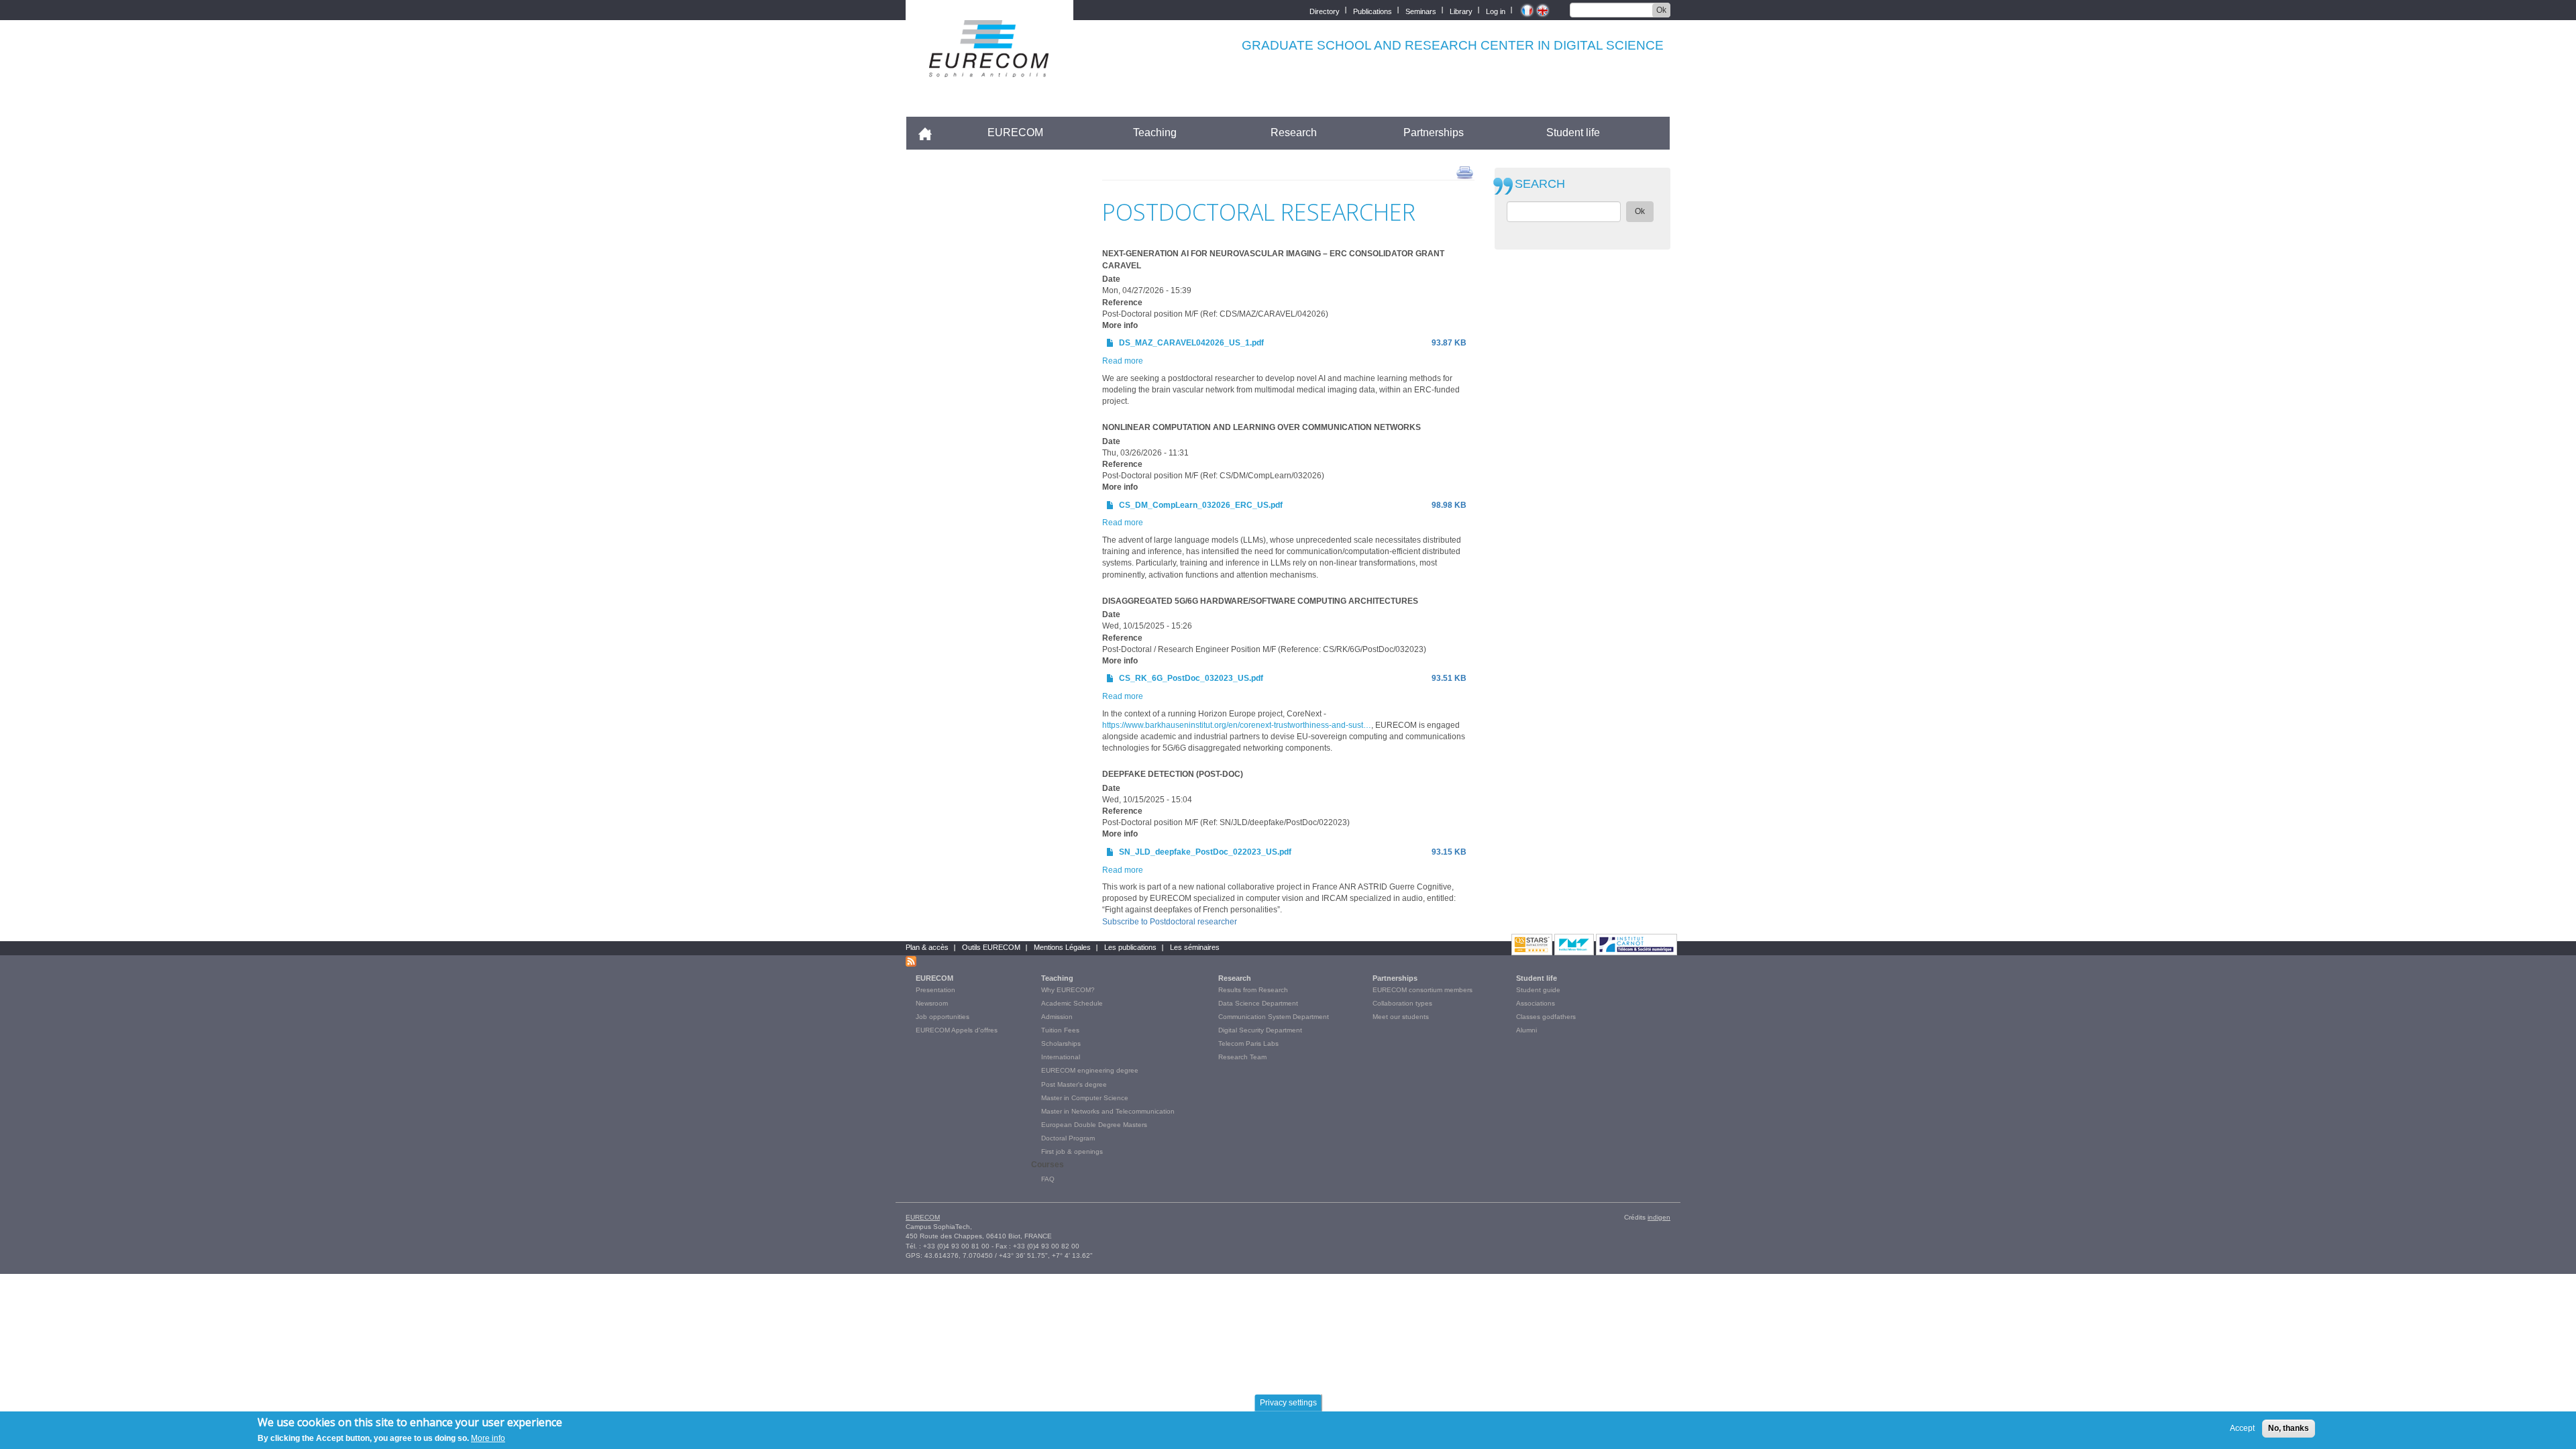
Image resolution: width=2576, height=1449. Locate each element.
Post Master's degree (1074, 1084)
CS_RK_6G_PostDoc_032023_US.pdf (1191, 678)
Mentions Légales (1062, 947)
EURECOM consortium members (1423, 990)
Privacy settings (1288, 1403)
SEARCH (1540, 184)
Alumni (1526, 1030)
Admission (1057, 1017)
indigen (1659, 1217)
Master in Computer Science (1085, 1098)
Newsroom (932, 1003)
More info (488, 1438)
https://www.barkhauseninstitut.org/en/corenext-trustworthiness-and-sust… (1237, 725)
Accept (2242, 1428)
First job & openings (1072, 1151)
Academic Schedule (1072, 1003)
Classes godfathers (1546, 1017)
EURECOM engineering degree (1090, 1070)
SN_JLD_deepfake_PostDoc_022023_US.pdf (1205, 852)
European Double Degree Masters (1094, 1125)
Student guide (1538, 990)
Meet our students (1401, 1017)
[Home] (989, 68)
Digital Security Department (1260, 1030)
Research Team (1242, 1057)
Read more (1123, 361)
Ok (1661, 10)
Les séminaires (1195, 947)
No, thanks (2289, 1428)
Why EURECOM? (1068, 990)
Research (1294, 132)
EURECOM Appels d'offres (957, 1030)
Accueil (931, 132)
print (1465, 172)
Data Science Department (1258, 1003)
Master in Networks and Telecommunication (1108, 1111)
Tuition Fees (1060, 1030)
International (1061, 1057)
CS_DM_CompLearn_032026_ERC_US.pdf (1201, 505)
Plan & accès (927, 947)
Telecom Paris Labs (1248, 1043)
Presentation (935, 990)
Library (1461, 10)
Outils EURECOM (991, 947)
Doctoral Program (1068, 1138)
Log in (1496, 10)
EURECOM (1015, 132)
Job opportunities (943, 1017)
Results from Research (1253, 990)
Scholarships (1061, 1043)
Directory (1325, 10)
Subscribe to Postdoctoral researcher (1170, 922)
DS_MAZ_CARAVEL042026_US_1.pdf (1191, 343)
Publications (1373, 10)
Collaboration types (1402, 1003)
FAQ (1048, 1179)
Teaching (1155, 132)
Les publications (1130, 947)
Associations (1536, 1003)
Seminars (1421, 10)
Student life (1573, 132)
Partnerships (1434, 132)
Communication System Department (1274, 1017)
